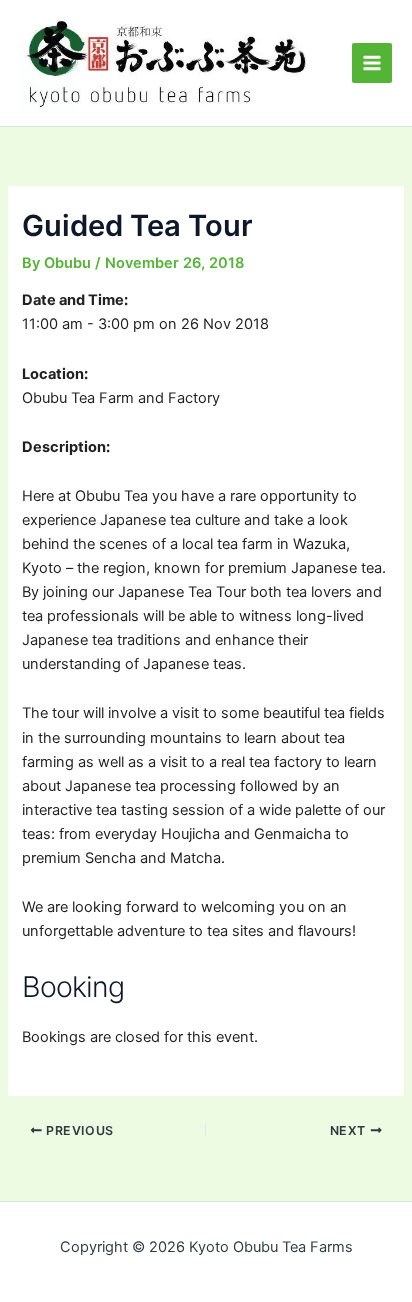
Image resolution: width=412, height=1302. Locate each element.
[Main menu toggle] (372, 63)
